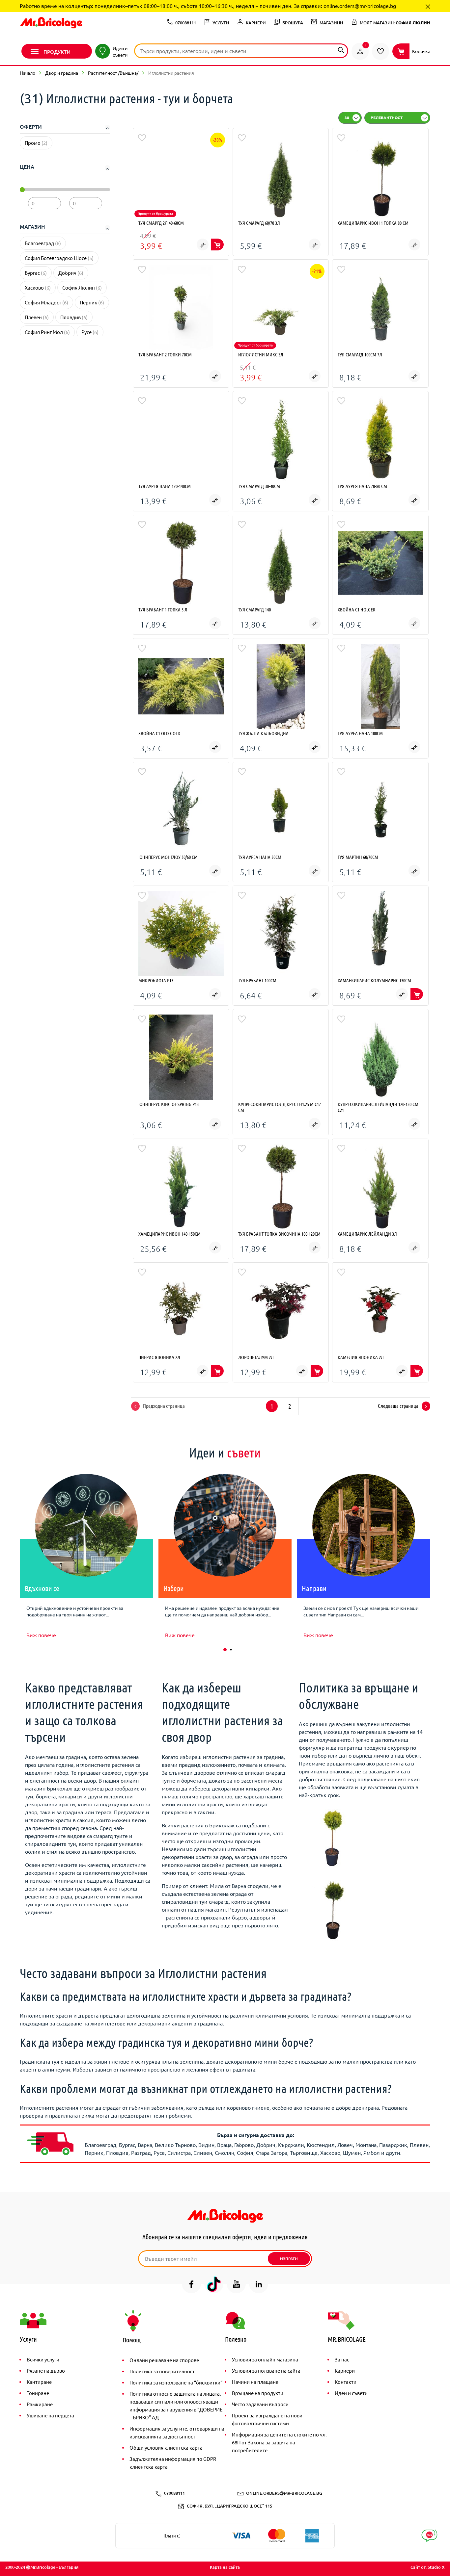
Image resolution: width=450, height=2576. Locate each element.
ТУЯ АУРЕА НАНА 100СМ (360, 733)
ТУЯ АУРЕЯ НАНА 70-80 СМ (362, 486)
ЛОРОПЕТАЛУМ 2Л (256, 1357)
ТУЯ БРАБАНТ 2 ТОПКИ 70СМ (165, 354)
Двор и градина (62, 73)
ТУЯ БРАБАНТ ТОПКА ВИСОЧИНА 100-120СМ (279, 1234)
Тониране (38, 2393)
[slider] (22, 190)
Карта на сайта (225, 2567)
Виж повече (41, 1635)
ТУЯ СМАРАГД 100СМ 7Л (360, 354)
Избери (174, 1588)
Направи (314, 1588)
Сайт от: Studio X (428, 2567)
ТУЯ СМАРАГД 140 (254, 609)
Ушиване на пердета (50, 2415)
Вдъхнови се (42, 1588)
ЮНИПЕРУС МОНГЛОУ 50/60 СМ (168, 857)
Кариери (345, 2370)
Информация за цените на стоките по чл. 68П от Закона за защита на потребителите (279, 2442)
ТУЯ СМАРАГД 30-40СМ (259, 486)
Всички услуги (43, 2359)
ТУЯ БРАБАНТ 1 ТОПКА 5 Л (163, 609)
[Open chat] (429, 2536)
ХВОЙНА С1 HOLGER (357, 609)
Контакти (346, 2382)
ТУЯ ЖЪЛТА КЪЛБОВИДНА (263, 733)
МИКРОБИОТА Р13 (156, 980)
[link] (360, 51)
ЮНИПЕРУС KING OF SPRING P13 (169, 1104)
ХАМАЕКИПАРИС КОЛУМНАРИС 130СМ (374, 980)
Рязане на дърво (46, 2370)
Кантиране (39, 2382)
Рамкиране (40, 2404)
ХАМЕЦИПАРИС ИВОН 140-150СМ (169, 1234)
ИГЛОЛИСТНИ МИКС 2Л (261, 354)
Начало (28, 73)
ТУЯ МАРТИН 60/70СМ (358, 857)
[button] (225, 1650)
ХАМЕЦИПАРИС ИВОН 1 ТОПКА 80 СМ (373, 223)
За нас (342, 2359)
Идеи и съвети (351, 2393)
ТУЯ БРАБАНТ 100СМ (257, 980)
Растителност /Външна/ (113, 73)
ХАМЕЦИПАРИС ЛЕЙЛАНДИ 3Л (367, 1234)
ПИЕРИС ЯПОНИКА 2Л (159, 1357)
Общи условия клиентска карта (166, 2447)
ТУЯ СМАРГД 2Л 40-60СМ (161, 223)
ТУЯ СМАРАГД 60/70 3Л (259, 223)
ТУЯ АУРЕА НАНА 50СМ (260, 857)
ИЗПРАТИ (289, 2259)
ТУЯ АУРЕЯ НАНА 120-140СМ (165, 486)
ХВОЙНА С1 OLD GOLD (159, 733)
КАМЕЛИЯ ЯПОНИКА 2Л (361, 1357)
